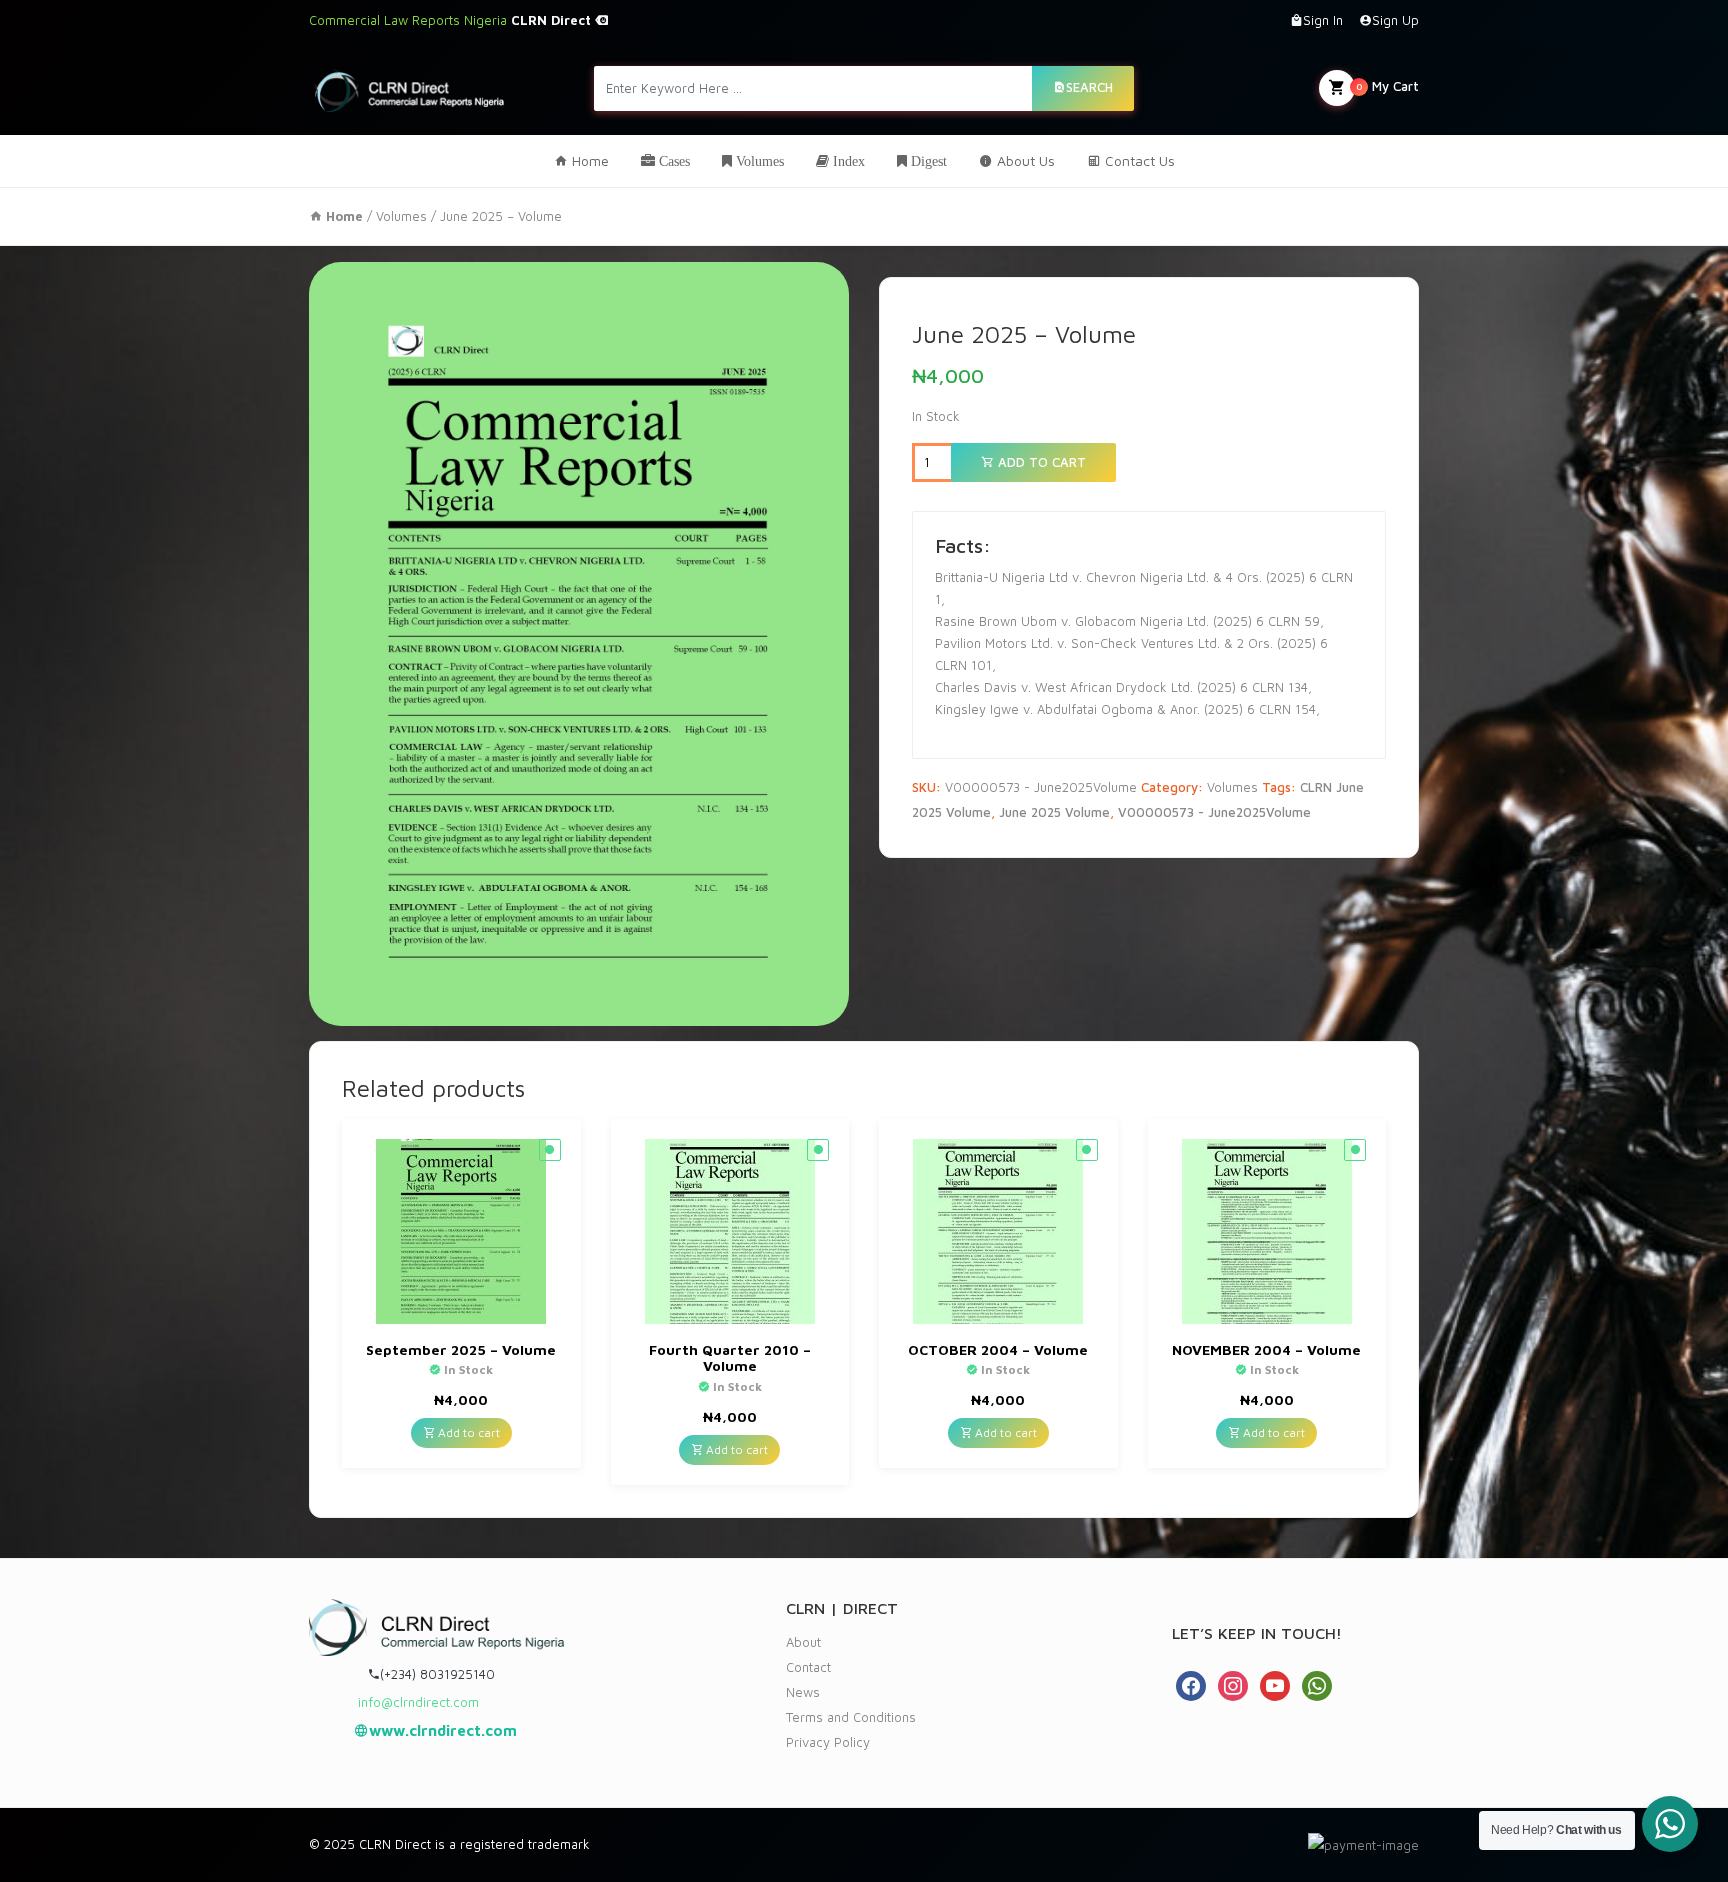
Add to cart (1040, 462)
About (803, 1642)
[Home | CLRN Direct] (409, 87)
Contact (808, 1667)
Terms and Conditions (851, 1717)
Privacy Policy (828, 1742)
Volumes (401, 216)
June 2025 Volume (1054, 812)
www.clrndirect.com (443, 1730)
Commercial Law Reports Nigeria (452, 20)
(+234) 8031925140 (437, 1674)
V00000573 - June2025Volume (1214, 812)
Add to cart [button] (467, 1432)
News (803, 1692)
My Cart (1387, 86)
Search (1089, 87)
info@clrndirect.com (418, 1702)
